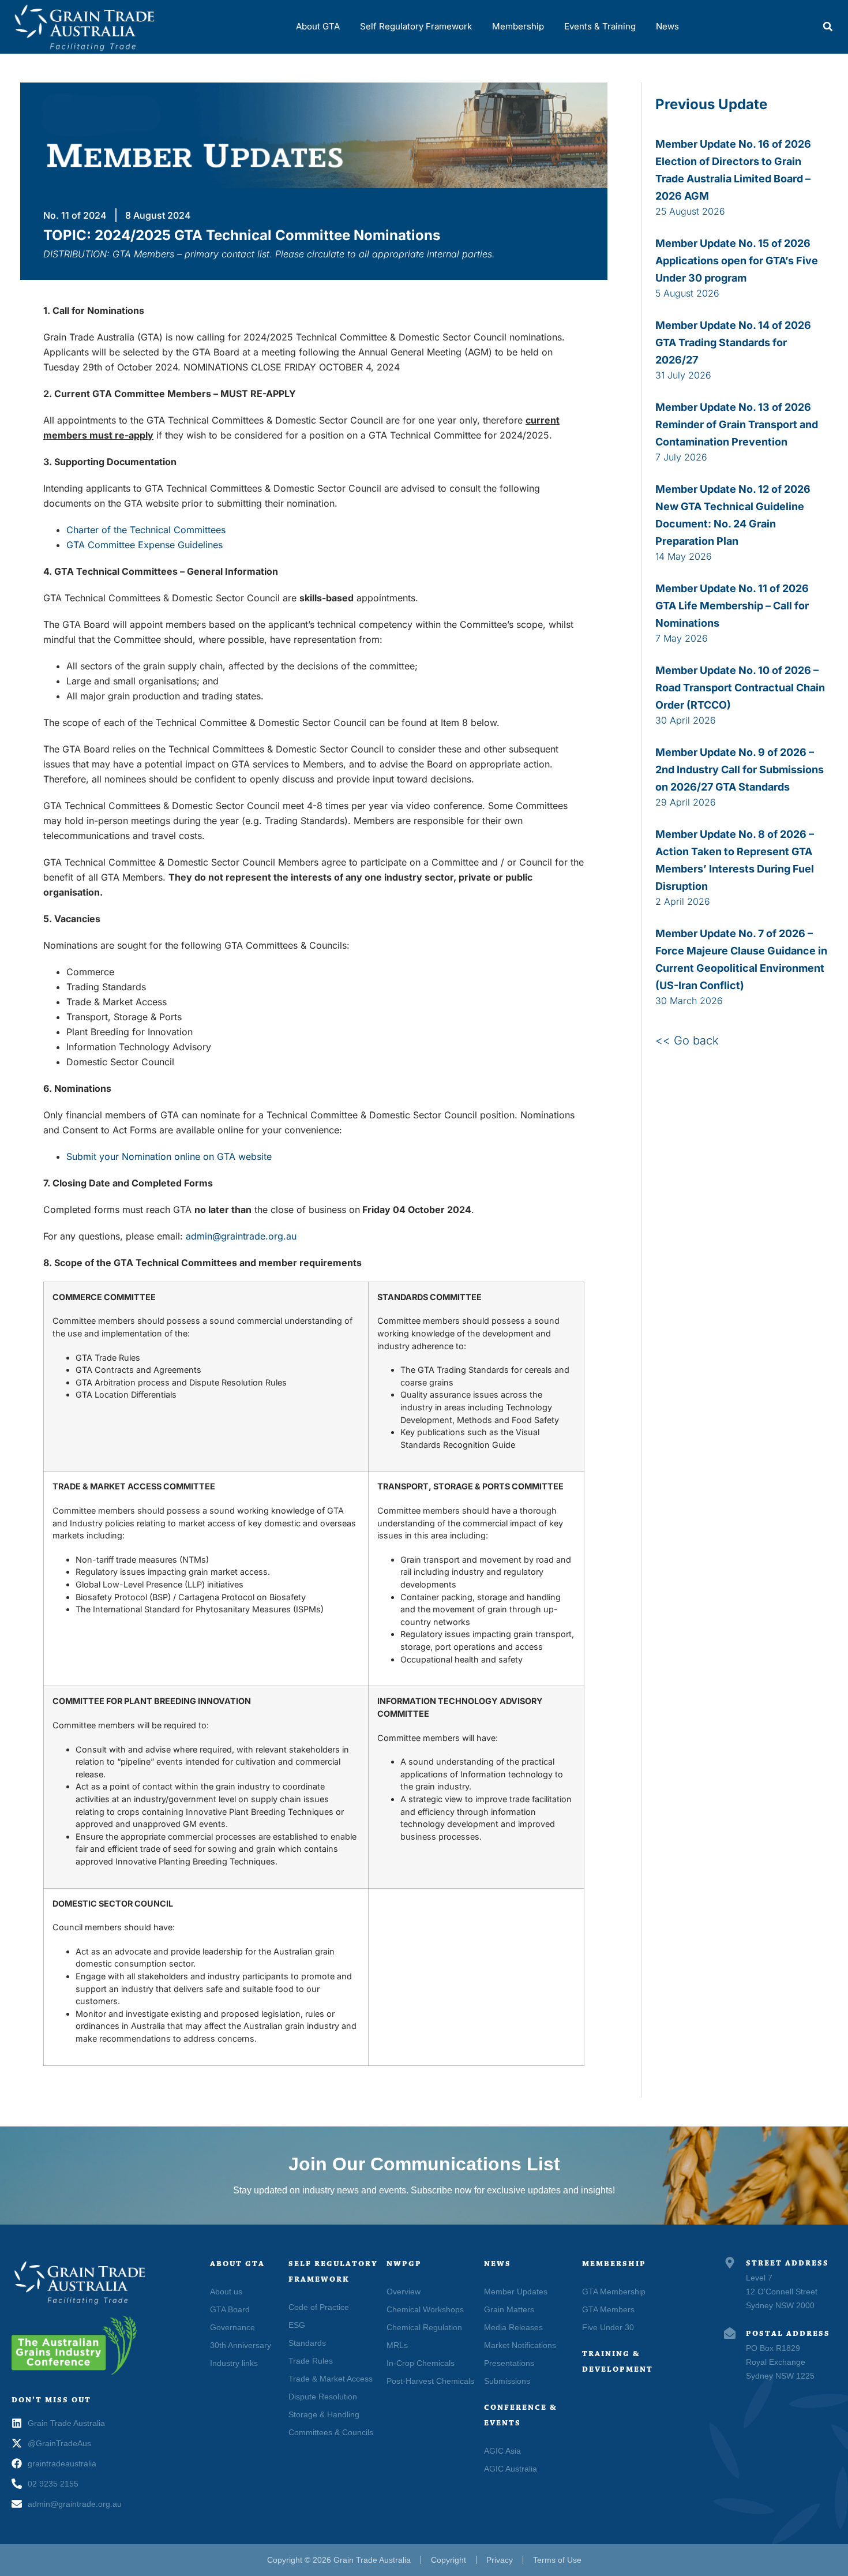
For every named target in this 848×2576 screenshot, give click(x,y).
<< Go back (687, 1040)
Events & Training (600, 26)
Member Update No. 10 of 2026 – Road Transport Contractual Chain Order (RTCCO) (740, 688)
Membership (518, 26)
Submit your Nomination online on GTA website (169, 1156)
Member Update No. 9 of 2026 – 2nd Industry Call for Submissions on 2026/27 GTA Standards (740, 770)
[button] (828, 27)
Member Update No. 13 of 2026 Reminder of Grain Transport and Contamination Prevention (737, 424)
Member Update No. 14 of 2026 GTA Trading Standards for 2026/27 (733, 342)
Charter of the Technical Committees (146, 530)
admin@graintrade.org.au (241, 1236)
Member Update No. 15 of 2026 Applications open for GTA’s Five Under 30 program (737, 261)
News (667, 26)
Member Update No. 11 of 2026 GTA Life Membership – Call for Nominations (732, 606)
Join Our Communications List (424, 2164)
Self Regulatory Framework (416, 26)
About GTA (318, 26)
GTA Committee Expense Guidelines (145, 545)
